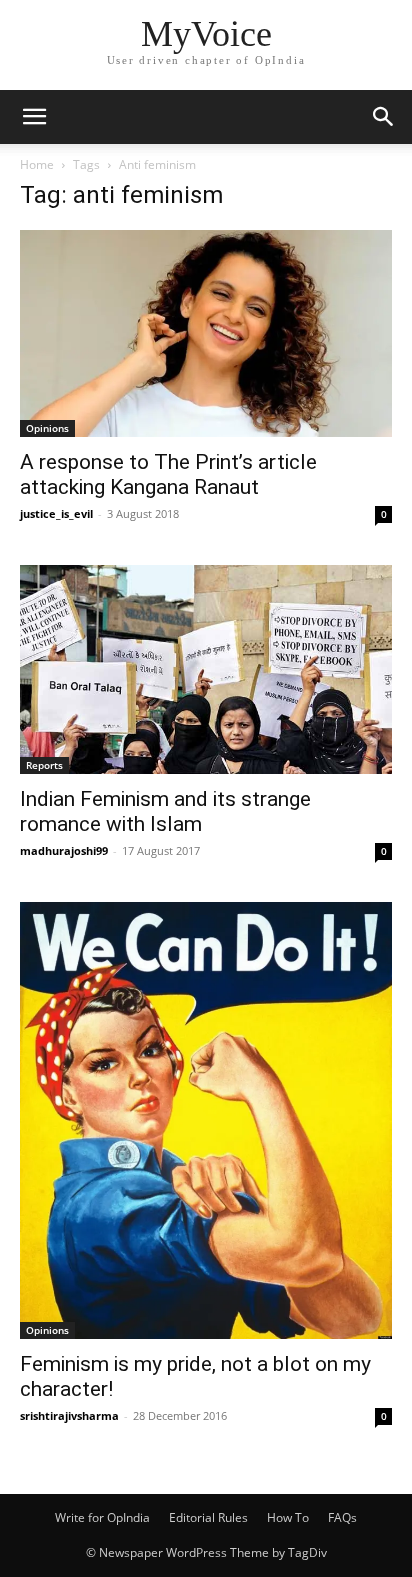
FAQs (342, 1517)
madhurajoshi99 (64, 850)
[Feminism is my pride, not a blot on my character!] (206, 1120)
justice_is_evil (56, 513)
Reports (44, 765)
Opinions (47, 428)
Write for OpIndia (102, 1517)
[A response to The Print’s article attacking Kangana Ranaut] (206, 333)
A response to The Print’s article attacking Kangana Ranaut (168, 474)
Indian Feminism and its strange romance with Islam (165, 811)
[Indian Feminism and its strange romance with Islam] (206, 669)
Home (37, 164)
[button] (34, 117)
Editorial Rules (208, 1517)
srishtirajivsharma (69, 1415)
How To (288, 1517)
